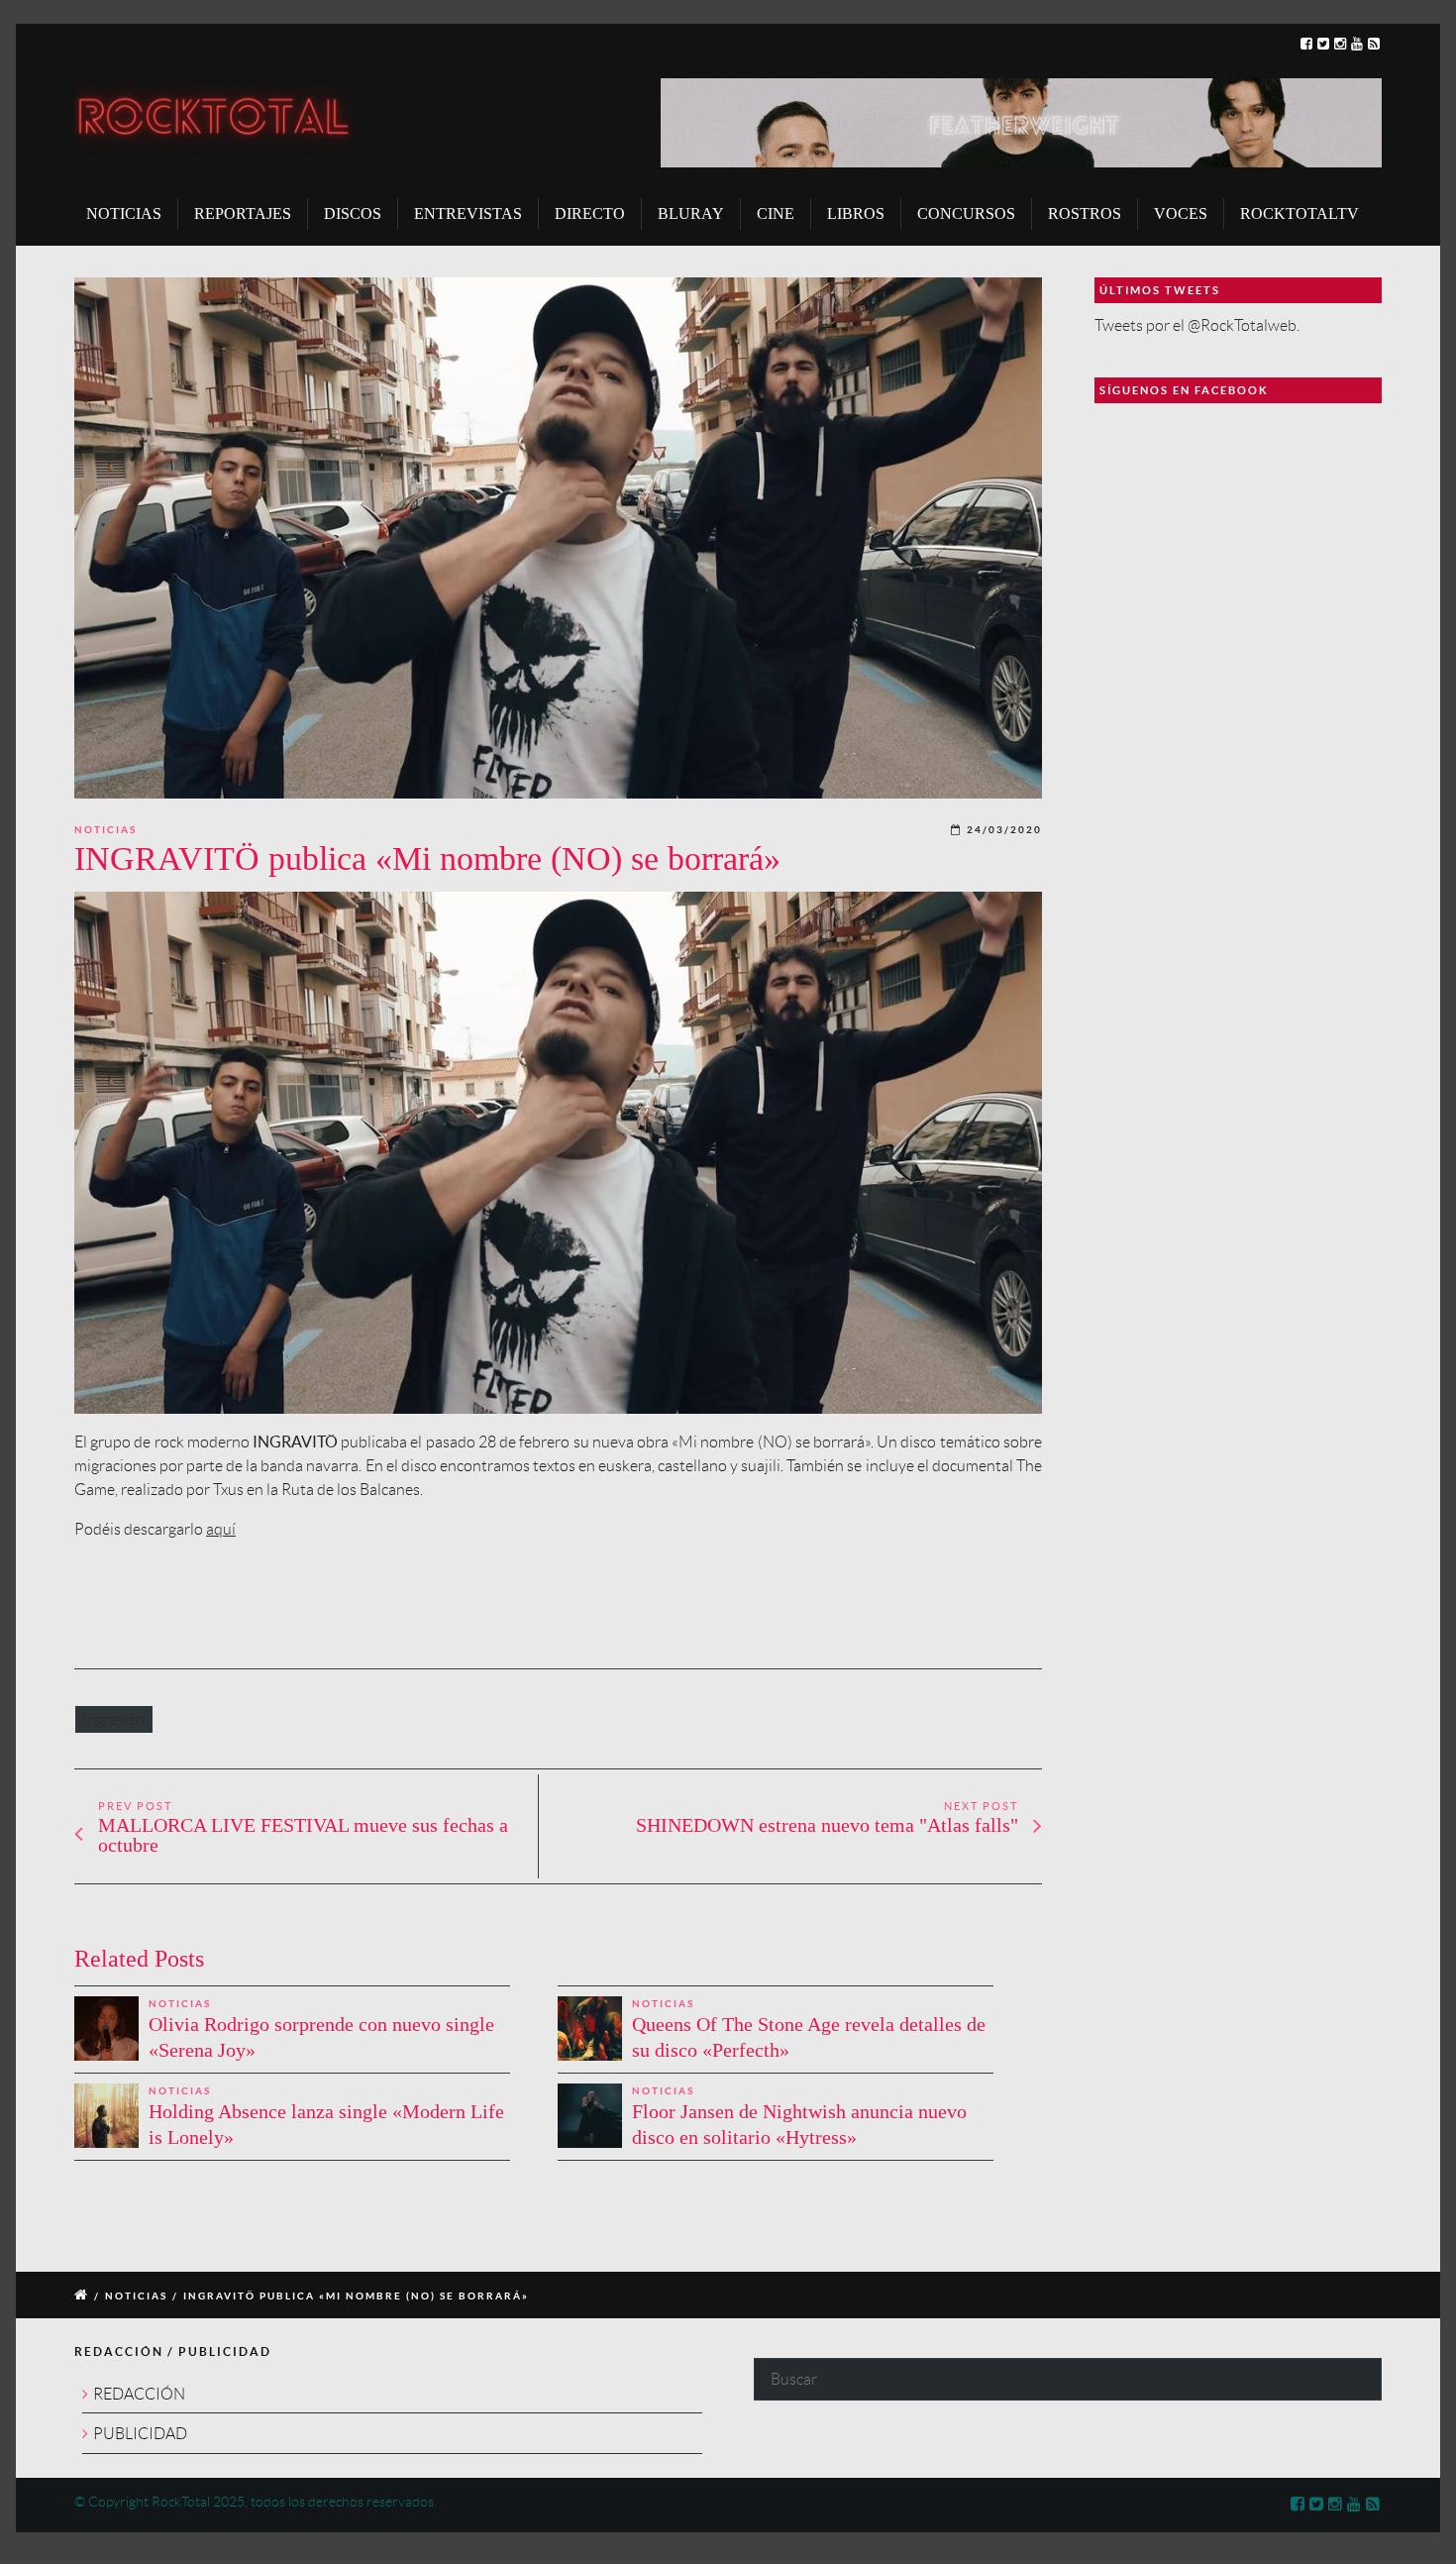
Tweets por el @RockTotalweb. (1197, 325)
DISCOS (353, 214)
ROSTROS (1085, 214)
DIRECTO (590, 214)
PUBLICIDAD (140, 2434)
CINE (776, 214)
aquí (221, 1529)
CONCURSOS (966, 214)
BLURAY (691, 214)
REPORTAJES (243, 214)
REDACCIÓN (139, 2394)
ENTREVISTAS (468, 214)
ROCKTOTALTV (1300, 214)
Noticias (105, 830)
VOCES (1181, 214)
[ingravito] (558, 538)
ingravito (114, 1719)
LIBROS (856, 214)
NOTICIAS (124, 214)
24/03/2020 (1004, 830)
